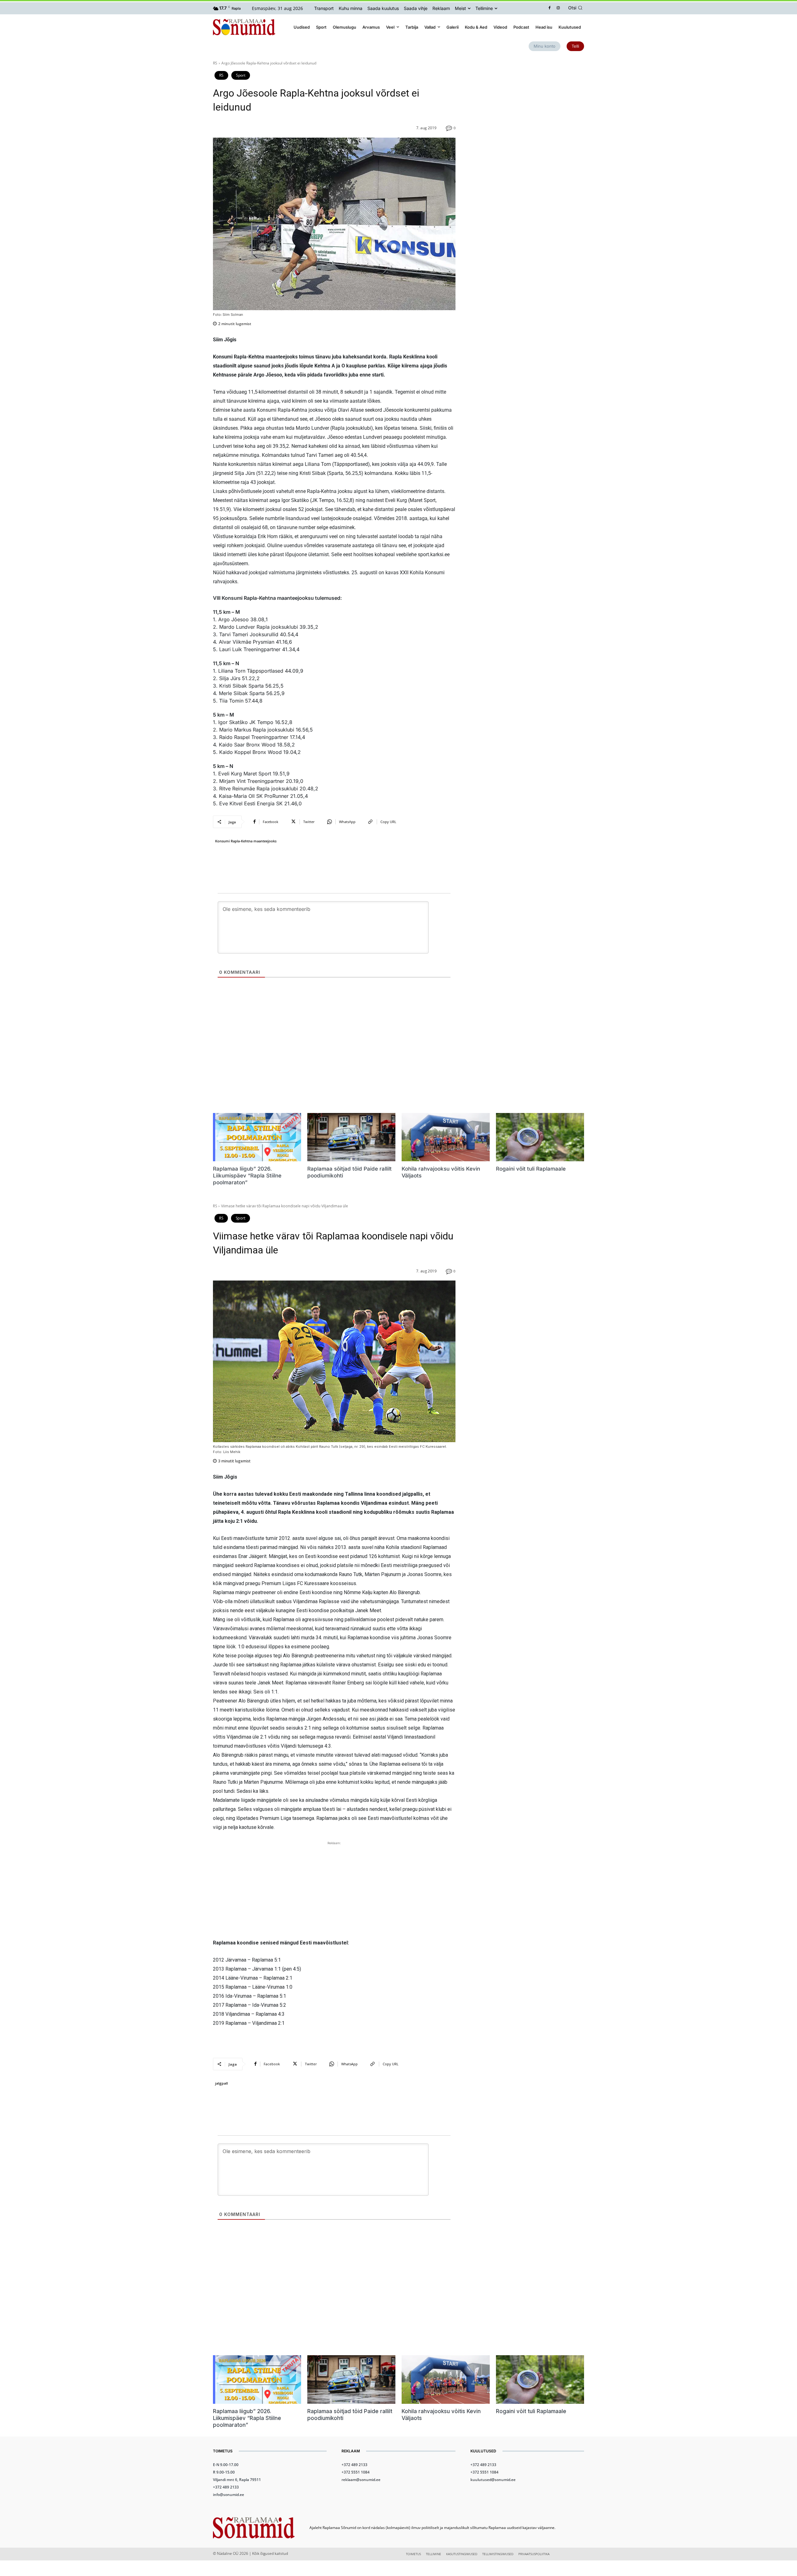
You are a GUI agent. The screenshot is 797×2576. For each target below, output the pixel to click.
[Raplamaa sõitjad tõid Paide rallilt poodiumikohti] (351, 1137)
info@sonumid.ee (229, 2495)
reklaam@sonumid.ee (361, 2480)
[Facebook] (550, 8)
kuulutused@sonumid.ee (493, 2480)
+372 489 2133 (226, 2487)
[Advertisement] (527, 104)
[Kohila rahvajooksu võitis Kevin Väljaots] (446, 1137)
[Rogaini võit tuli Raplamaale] (540, 1137)
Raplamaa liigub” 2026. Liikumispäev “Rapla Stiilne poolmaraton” (247, 1176)
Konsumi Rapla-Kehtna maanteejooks (246, 841)
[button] (576, 8)
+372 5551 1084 (356, 2472)
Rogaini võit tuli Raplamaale (531, 1169)
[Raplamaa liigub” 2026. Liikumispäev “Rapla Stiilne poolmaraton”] (257, 1137)
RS (215, 63)
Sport (241, 75)
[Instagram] (558, 8)
